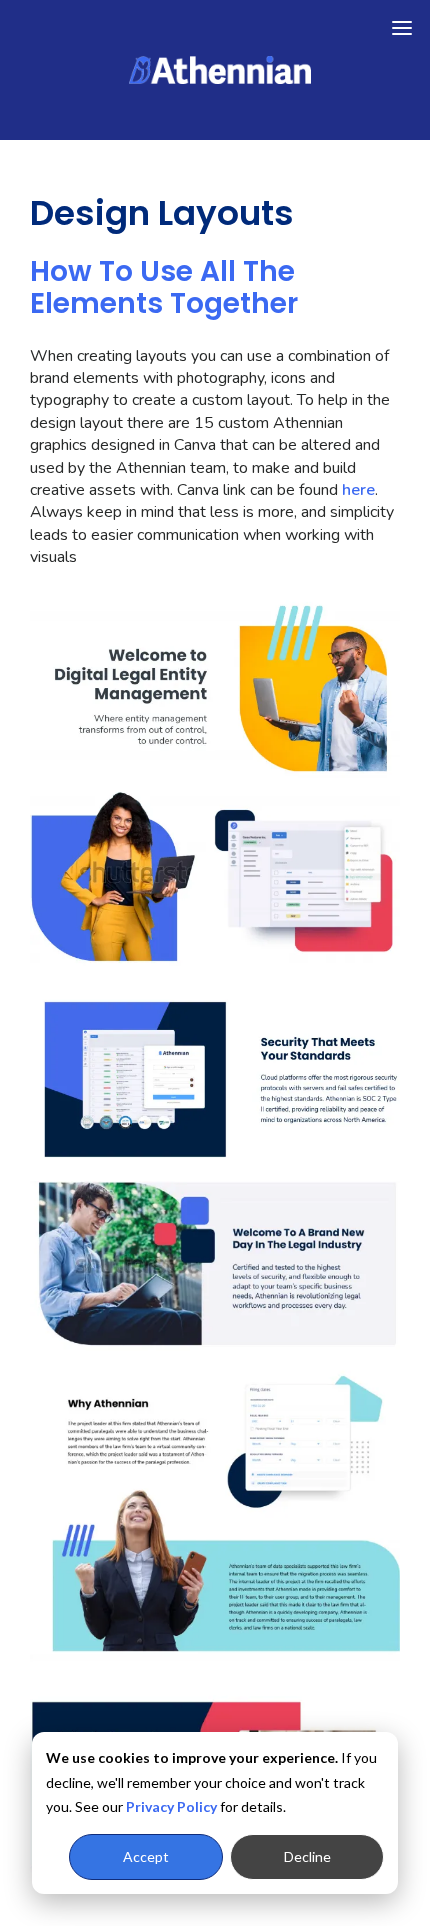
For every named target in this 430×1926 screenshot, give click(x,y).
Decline (307, 1856)
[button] (402, 28)
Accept (146, 1856)
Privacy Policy (171, 1806)
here (358, 490)
